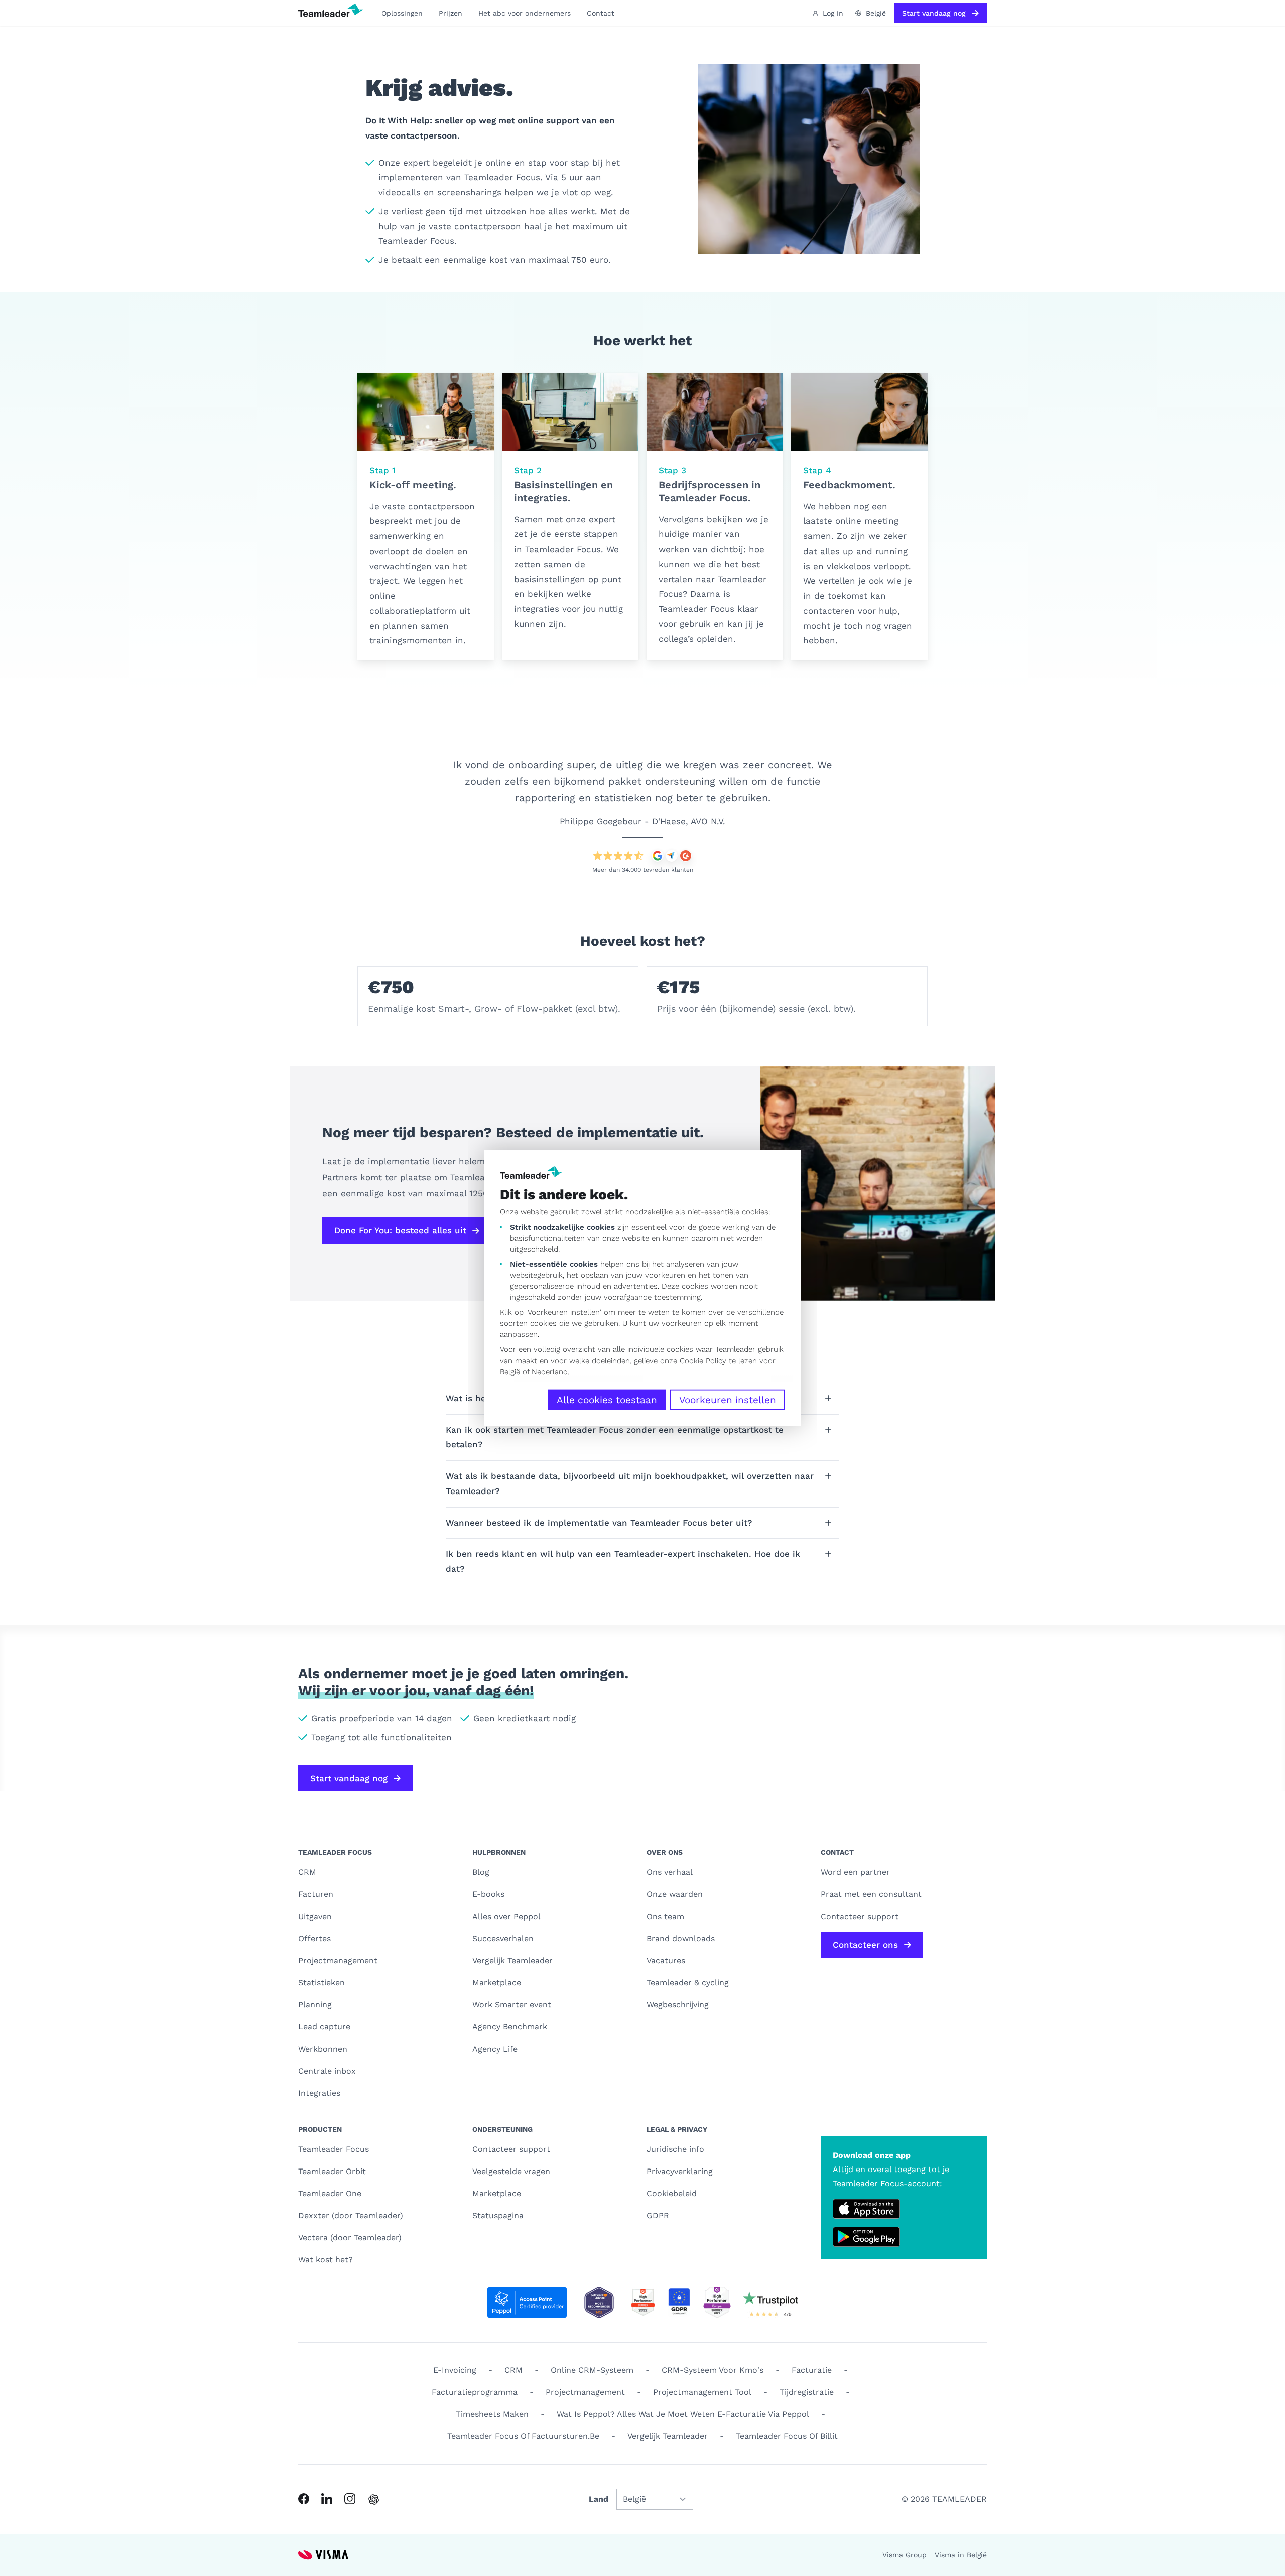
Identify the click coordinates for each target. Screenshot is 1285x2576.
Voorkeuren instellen (728, 1400)
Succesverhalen (503, 1938)
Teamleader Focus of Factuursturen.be (523, 2436)
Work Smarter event (512, 2005)
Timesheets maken (492, 2414)
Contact (601, 13)
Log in (833, 13)
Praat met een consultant (871, 1894)
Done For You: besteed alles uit (400, 1230)
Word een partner (855, 1872)
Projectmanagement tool (702, 2392)
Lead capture (324, 2027)
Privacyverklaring (680, 2171)
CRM (307, 1872)
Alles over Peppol (506, 1916)
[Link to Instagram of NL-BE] (350, 2499)
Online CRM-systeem (592, 2370)
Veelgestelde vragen (511, 2171)
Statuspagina (498, 2215)
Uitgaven (315, 1916)
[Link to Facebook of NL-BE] (304, 2499)
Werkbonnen (323, 2049)
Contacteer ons (865, 1945)
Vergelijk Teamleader (512, 1960)
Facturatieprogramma (475, 2392)
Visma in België (961, 2555)
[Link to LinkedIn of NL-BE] (327, 2499)
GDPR (658, 2215)
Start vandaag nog (934, 13)
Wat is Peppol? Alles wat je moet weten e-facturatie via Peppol (683, 2414)
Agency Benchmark (510, 2027)
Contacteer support (511, 2149)
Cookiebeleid (672, 2193)
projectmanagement (585, 2392)
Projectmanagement (338, 1960)
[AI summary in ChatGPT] (374, 2499)
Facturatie (812, 2370)
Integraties (319, 2093)
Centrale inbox (327, 2071)
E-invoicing (455, 2370)
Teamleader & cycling (688, 1983)
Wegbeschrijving (678, 2005)
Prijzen (451, 13)
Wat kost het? (326, 2260)
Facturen (316, 1894)
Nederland (550, 1372)
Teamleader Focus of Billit (787, 2436)
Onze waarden (675, 1894)
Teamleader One (330, 2193)
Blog (481, 1872)
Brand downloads (681, 1938)
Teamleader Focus (334, 2149)
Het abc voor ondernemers (525, 13)
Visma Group (905, 2555)
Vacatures (666, 1960)
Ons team (665, 1916)
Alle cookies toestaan (607, 1400)
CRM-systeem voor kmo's (713, 2370)
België (510, 1372)
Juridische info (675, 2149)
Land (599, 2499)
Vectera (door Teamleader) (350, 2238)
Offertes (314, 1938)
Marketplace (497, 1983)
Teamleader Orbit (332, 2171)
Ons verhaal (670, 1872)
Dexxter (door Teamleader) (351, 2215)
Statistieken (322, 1983)
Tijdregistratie (807, 2392)
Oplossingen (402, 13)
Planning (315, 2005)
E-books (488, 1894)
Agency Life (495, 2049)
